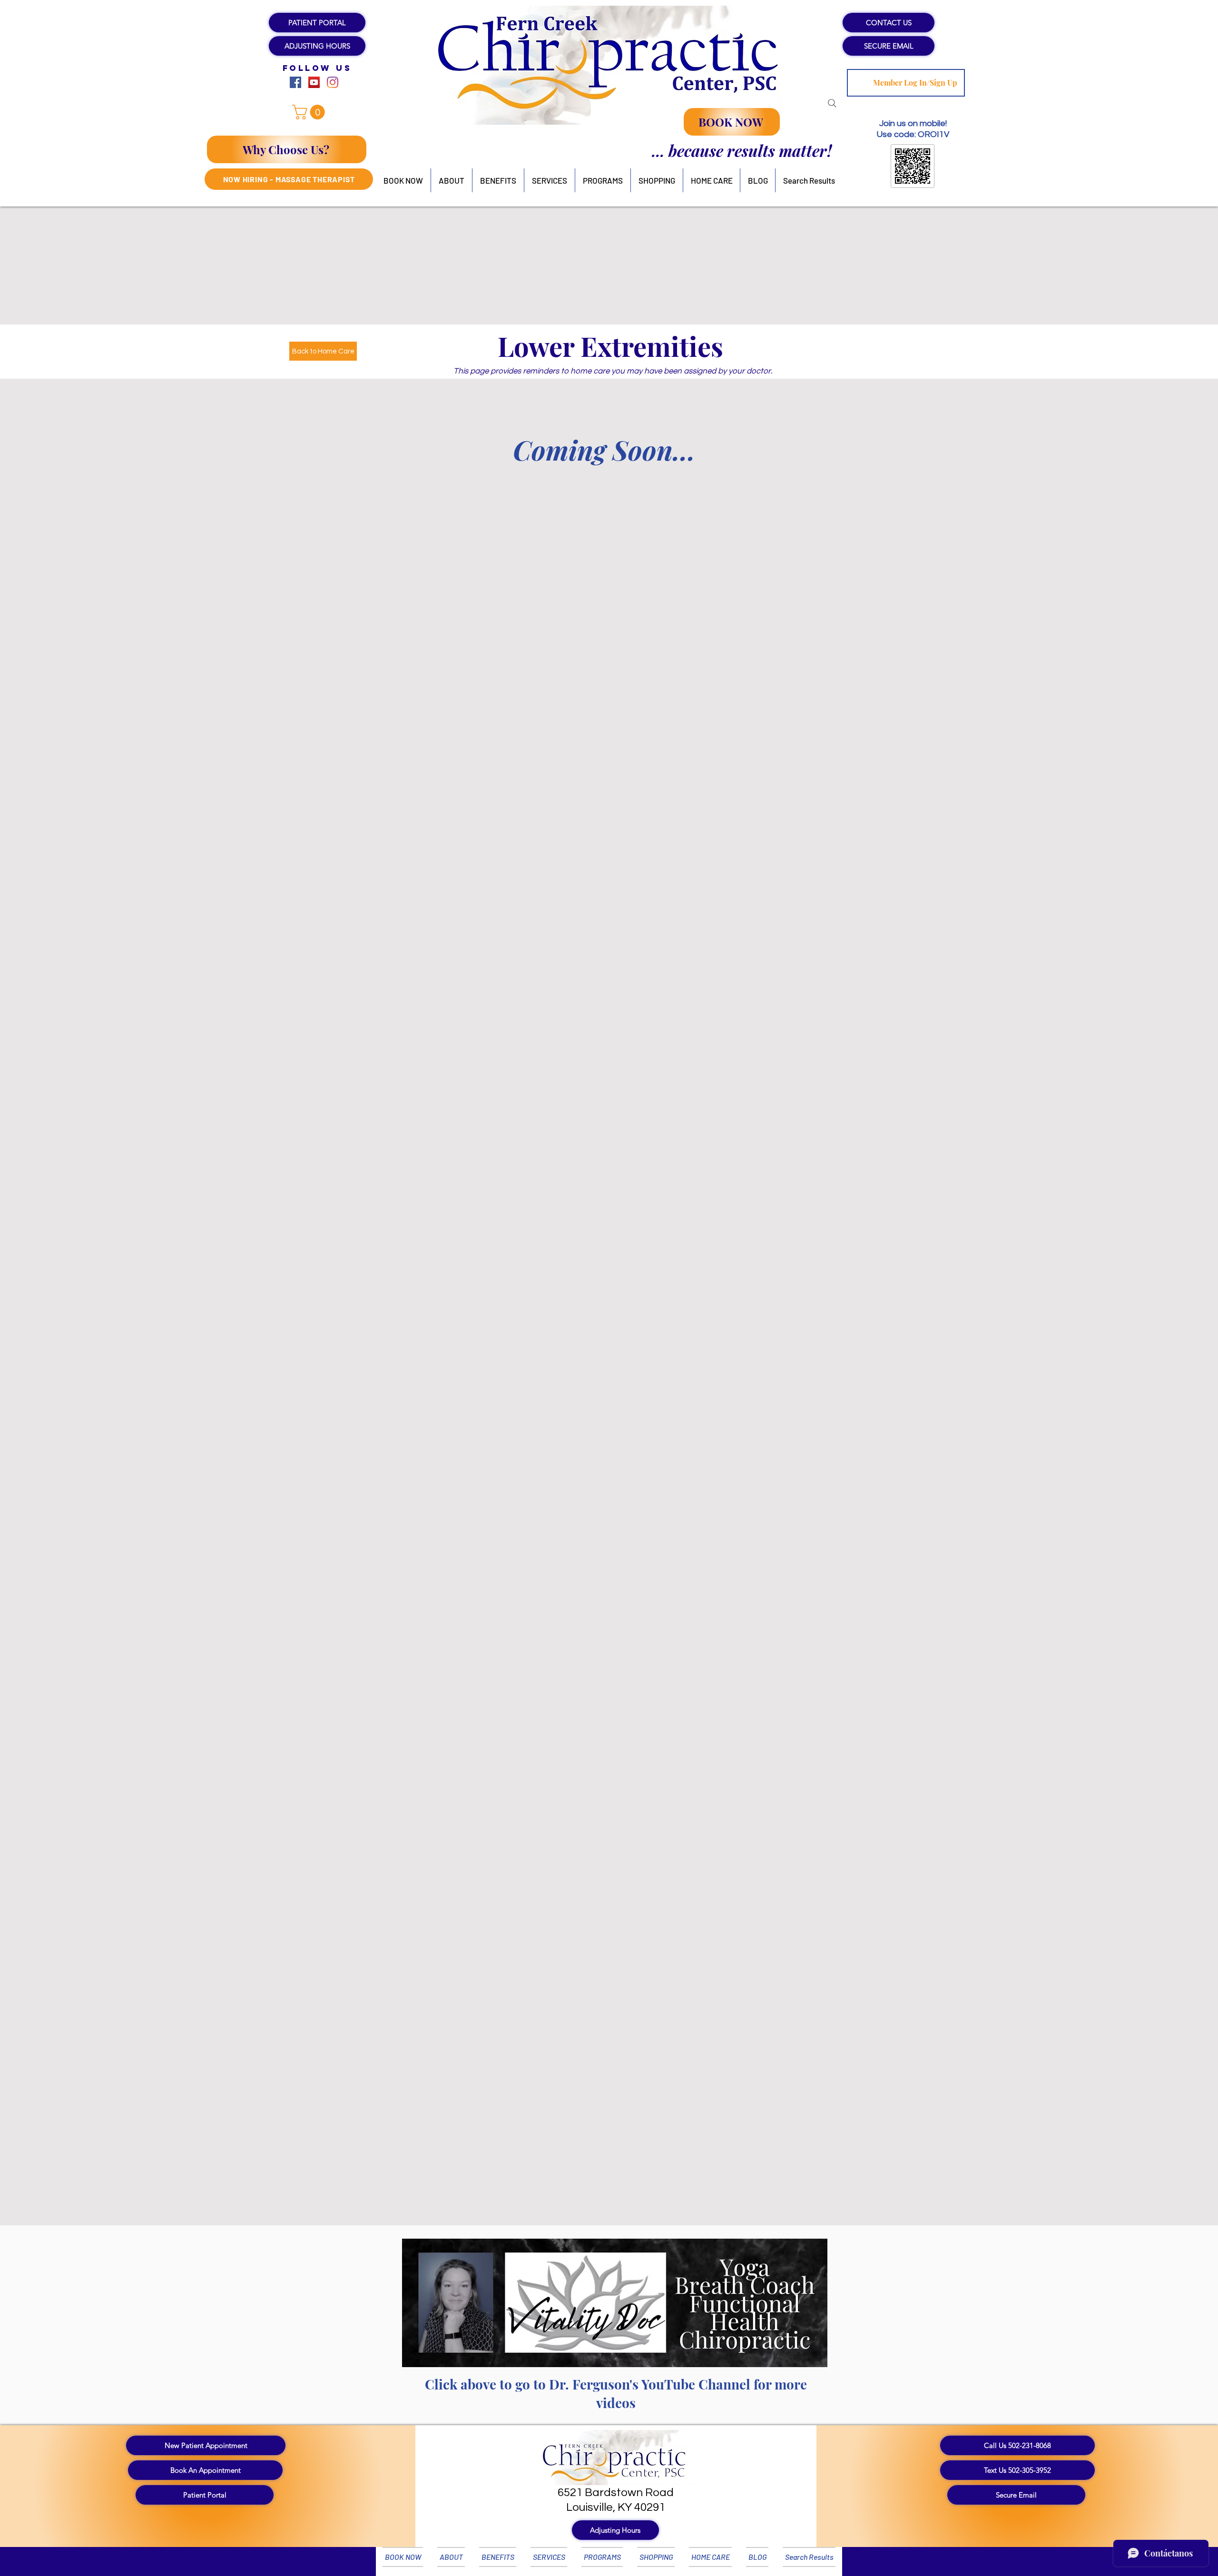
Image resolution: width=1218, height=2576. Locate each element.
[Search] (832, 103)
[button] (317, 46)
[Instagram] (333, 82)
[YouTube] (314, 82)
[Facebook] (295, 82)
